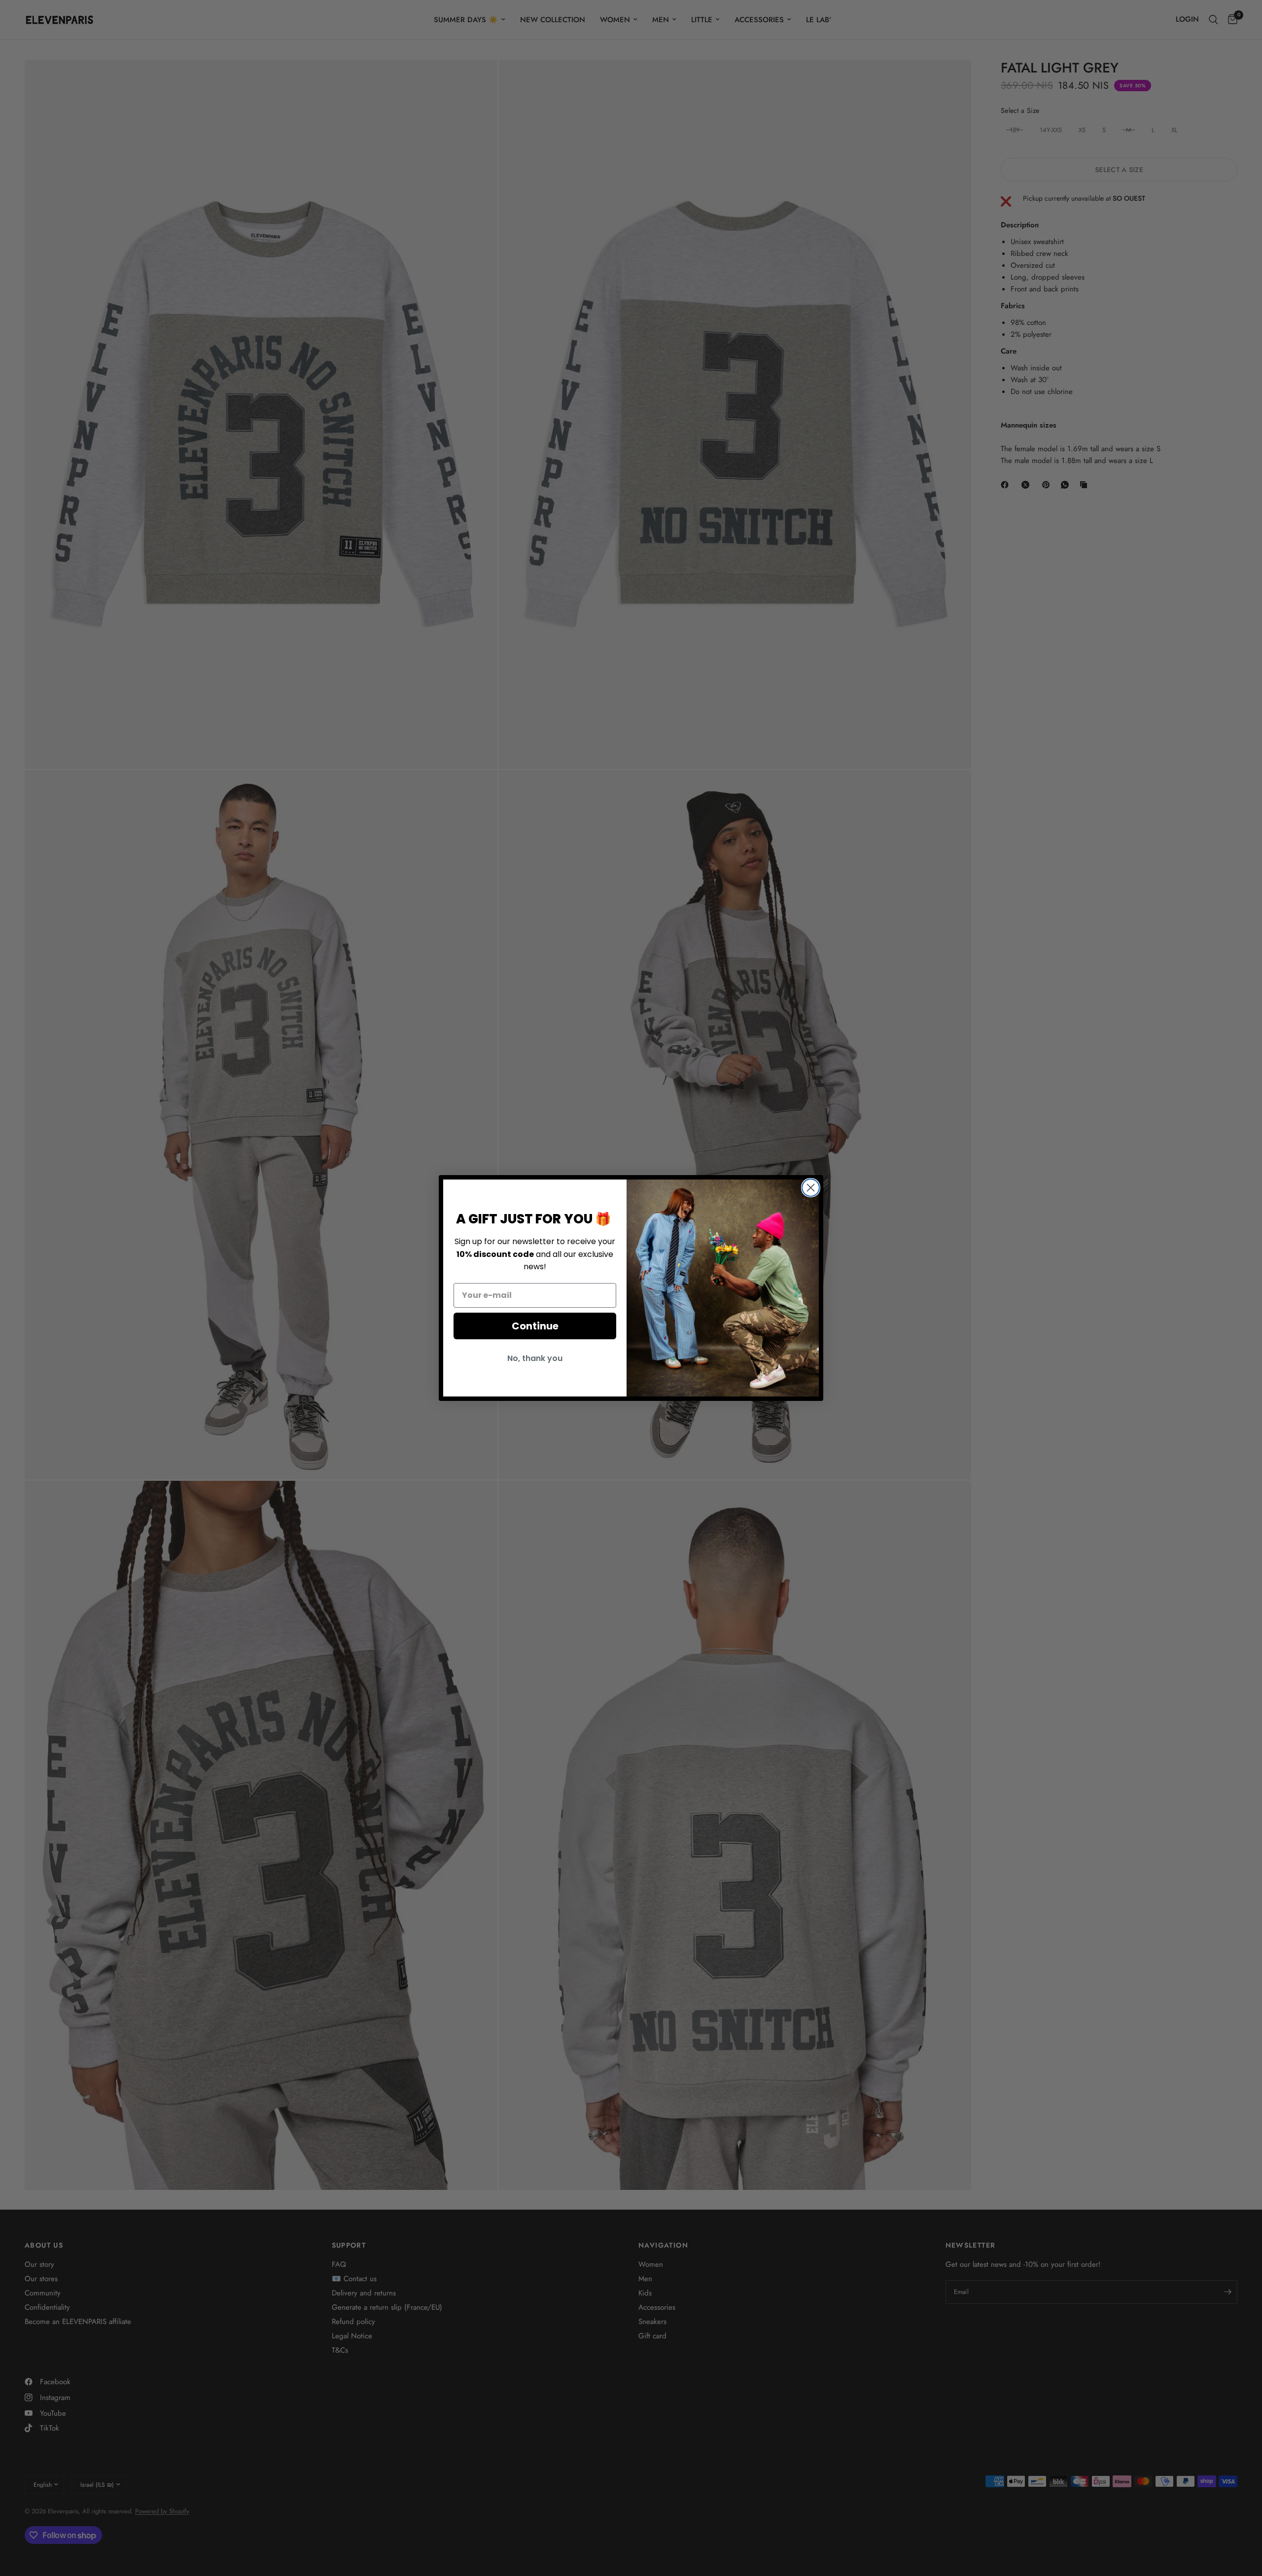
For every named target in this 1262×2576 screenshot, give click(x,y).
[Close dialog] (811, 1188)
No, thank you (535, 1358)
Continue (535, 1326)
